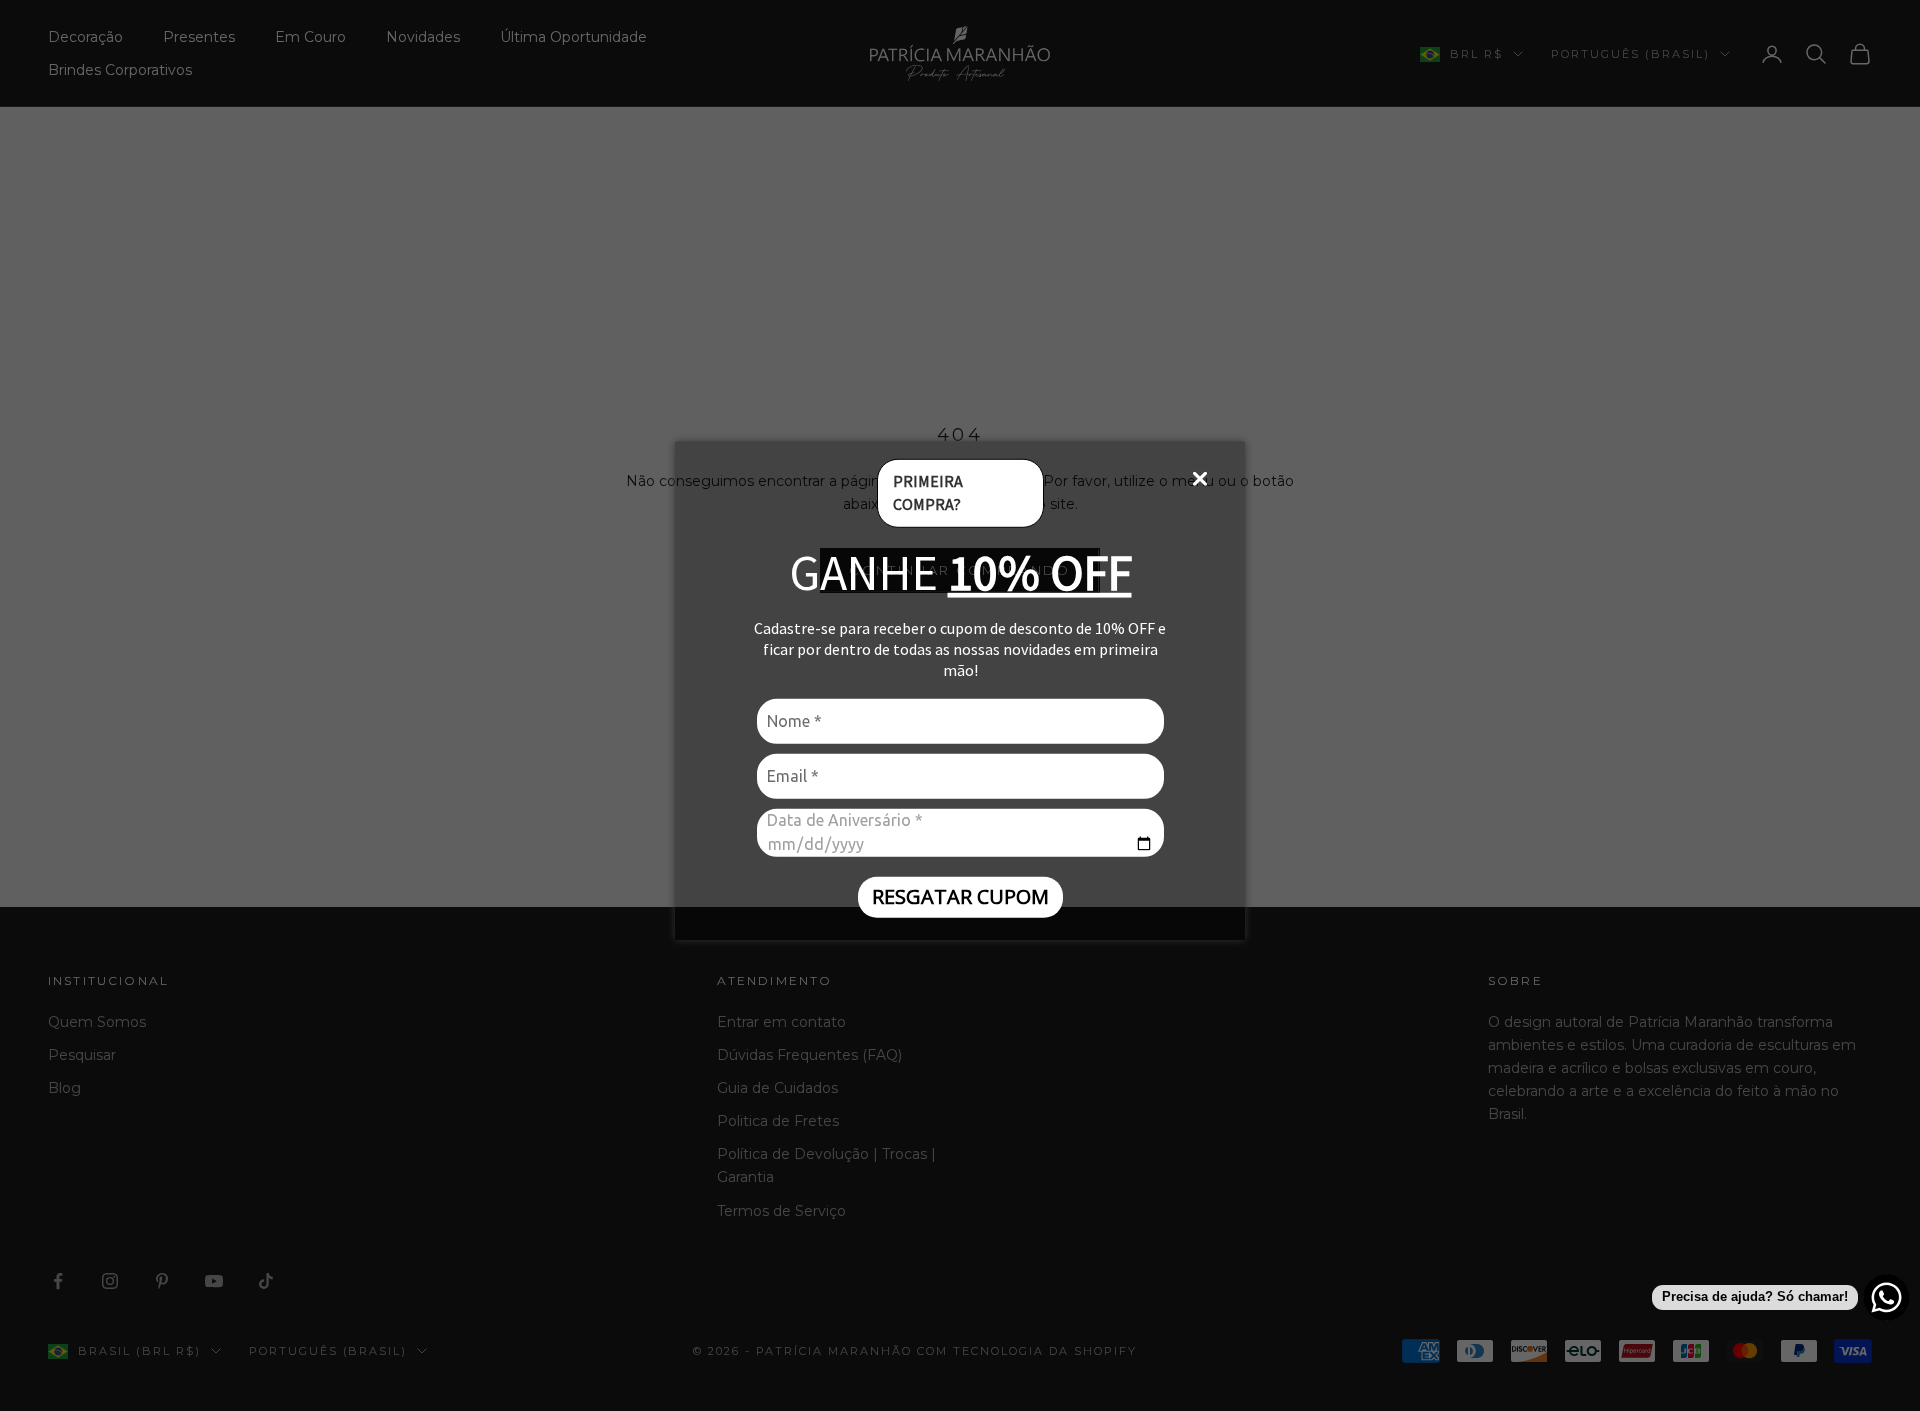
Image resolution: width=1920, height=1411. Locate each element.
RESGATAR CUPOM (960, 896)
